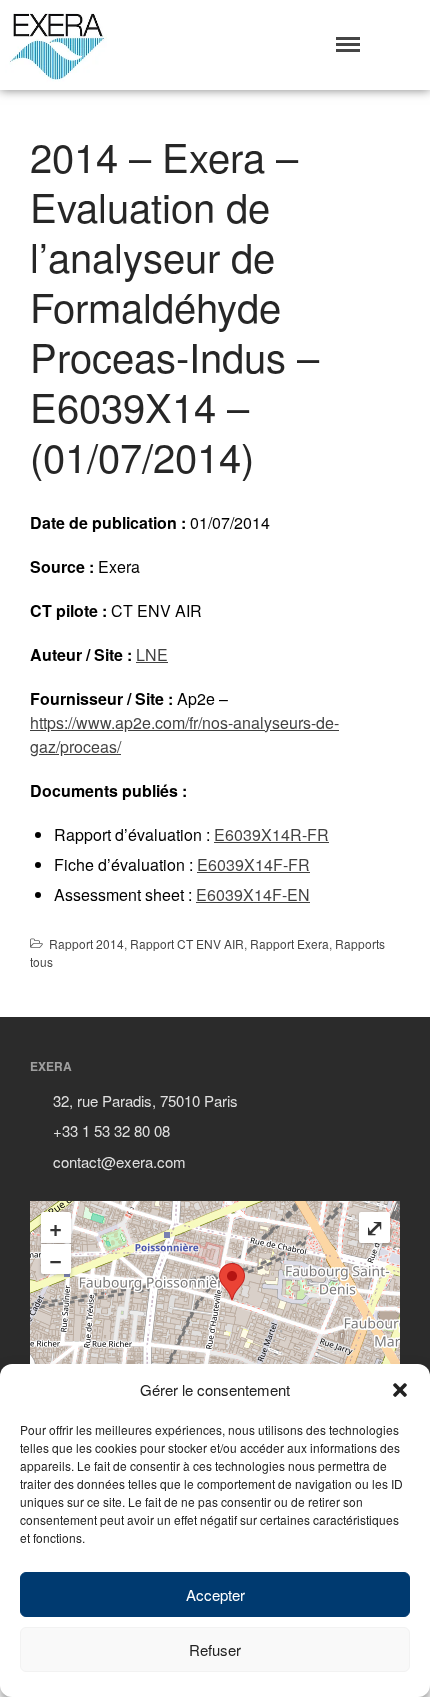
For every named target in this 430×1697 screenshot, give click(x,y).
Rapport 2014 (86, 943)
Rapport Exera (289, 943)
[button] (400, 1390)
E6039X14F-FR (253, 864)
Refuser (215, 1649)
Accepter (215, 1594)
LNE (152, 654)
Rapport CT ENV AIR (187, 943)
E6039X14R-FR (271, 834)
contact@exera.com (119, 1161)
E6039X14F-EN (253, 894)
